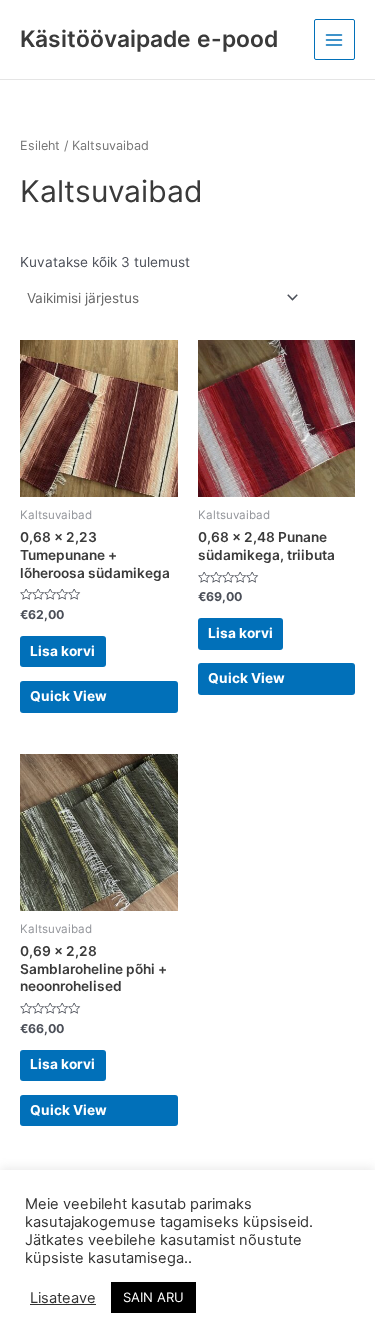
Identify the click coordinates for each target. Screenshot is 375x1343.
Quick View (68, 696)
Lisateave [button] (63, 1298)
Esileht (40, 145)
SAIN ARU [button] (153, 1297)
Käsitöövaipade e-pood (149, 39)
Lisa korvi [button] (62, 651)
